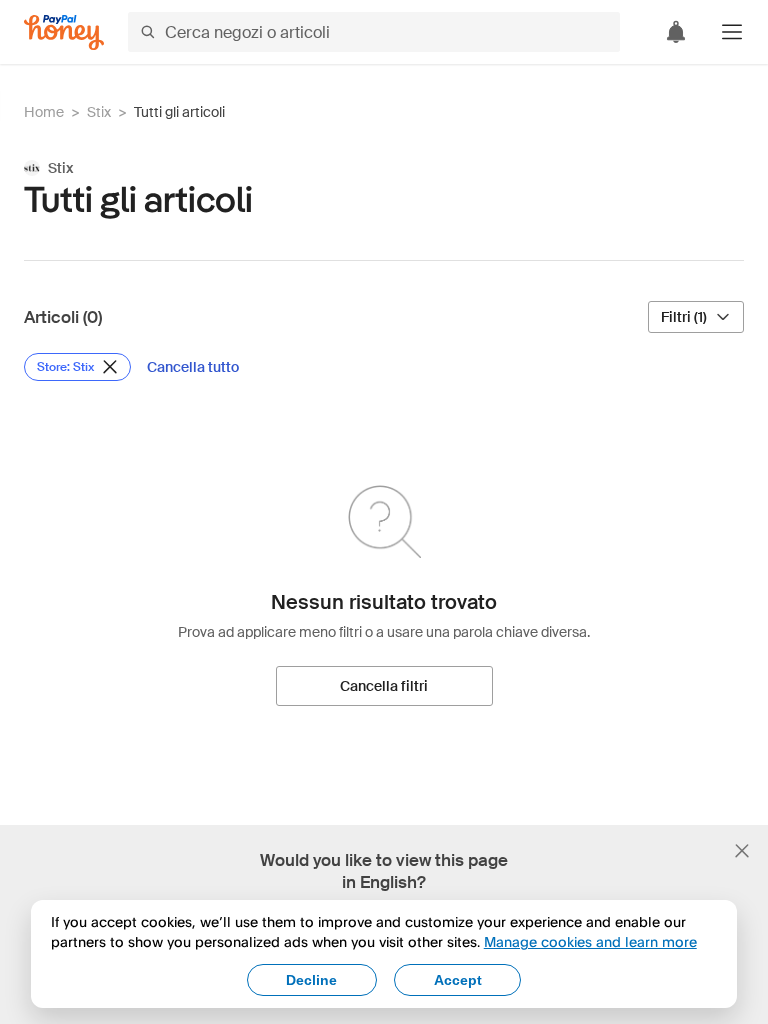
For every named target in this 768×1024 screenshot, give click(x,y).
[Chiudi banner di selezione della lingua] (742, 851)
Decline (311, 980)
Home (44, 112)
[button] (732, 32)
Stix (99, 112)
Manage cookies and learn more (590, 941)
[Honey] (64, 32)
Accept (458, 980)
